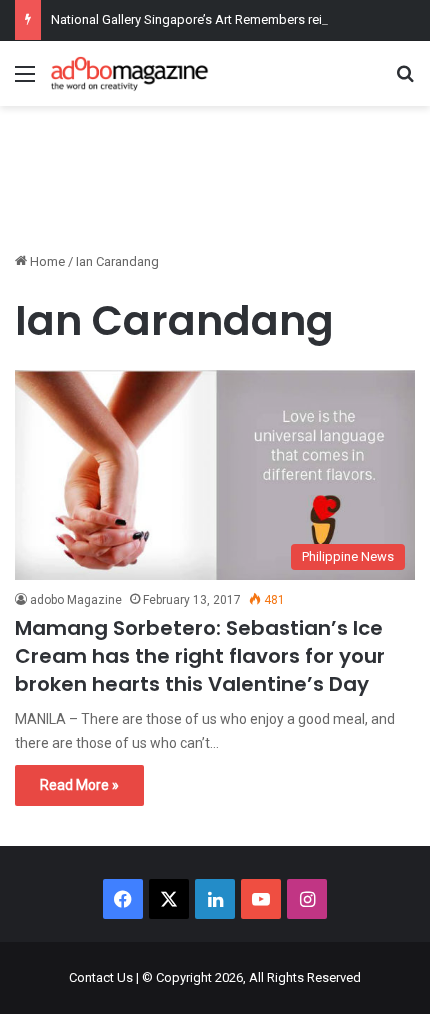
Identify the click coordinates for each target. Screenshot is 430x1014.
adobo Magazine (76, 600)
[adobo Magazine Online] (130, 73)
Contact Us (101, 977)
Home (46, 261)
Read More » (79, 785)
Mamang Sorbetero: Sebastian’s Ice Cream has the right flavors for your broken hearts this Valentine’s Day (200, 656)
